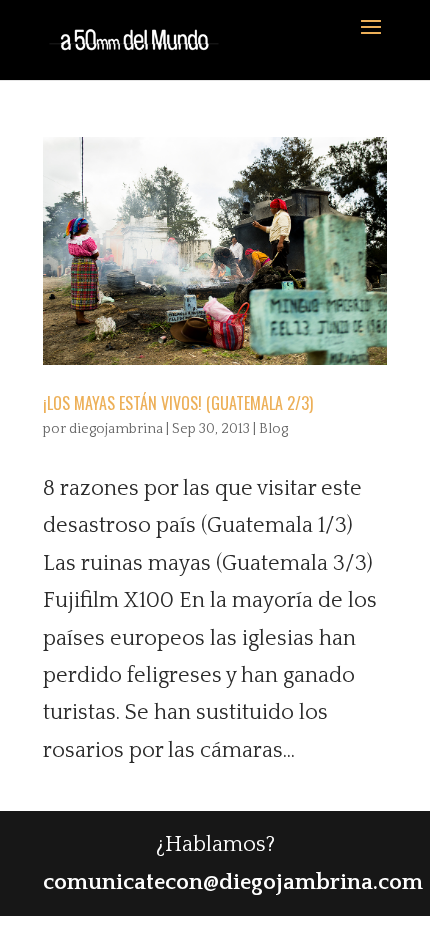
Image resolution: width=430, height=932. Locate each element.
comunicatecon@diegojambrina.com (233, 882)
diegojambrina (116, 429)
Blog (273, 429)
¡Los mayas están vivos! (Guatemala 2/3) (178, 403)
